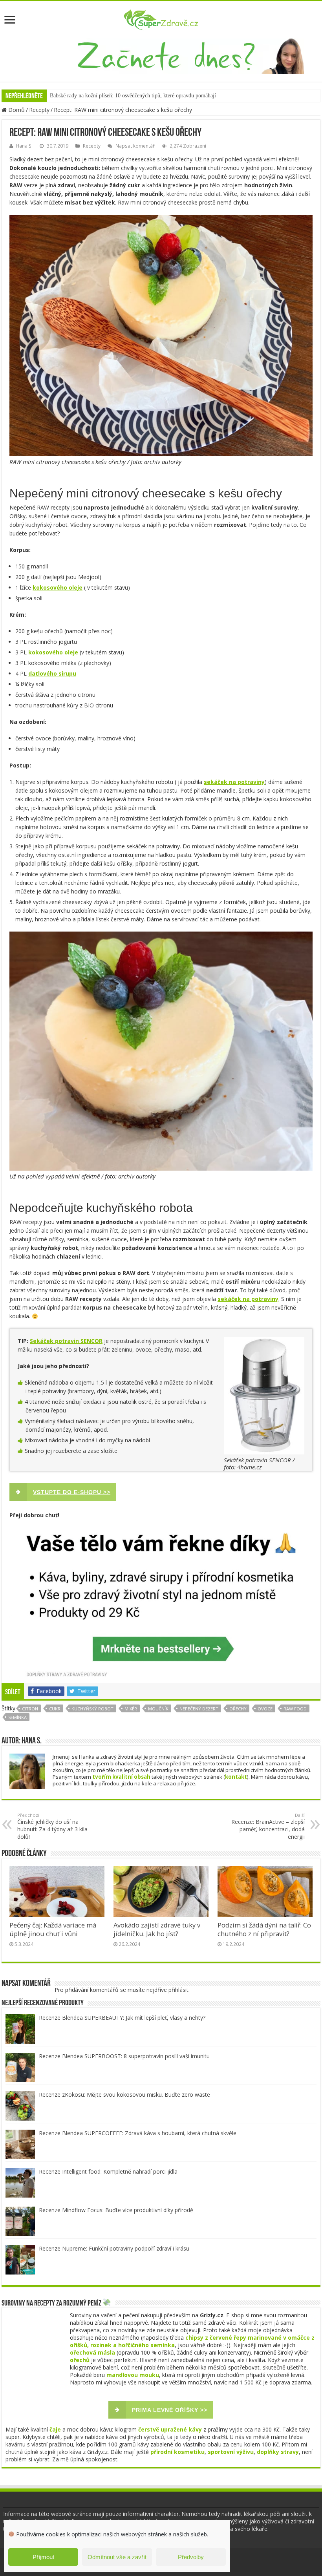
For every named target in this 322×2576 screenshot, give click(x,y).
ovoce (265, 1709)
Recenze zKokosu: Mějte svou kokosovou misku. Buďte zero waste (124, 2095)
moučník (158, 1709)
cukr (55, 1709)
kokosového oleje (58, 587)
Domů (16, 110)
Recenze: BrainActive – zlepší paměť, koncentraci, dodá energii (268, 1826)
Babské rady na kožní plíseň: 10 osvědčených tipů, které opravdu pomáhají (133, 96)
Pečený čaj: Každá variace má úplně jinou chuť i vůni (53, 1929)
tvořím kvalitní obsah (121, 1777)
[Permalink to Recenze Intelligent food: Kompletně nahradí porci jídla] (20, 2182)
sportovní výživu (231, 2452)
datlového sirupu (52, 673)
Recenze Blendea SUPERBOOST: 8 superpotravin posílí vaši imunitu (124, 2056)
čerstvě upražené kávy (170, 2429)
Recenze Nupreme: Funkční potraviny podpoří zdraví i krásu (114, 2248)
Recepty (39, 110)
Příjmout (43, 2557)
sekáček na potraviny (234, 782)
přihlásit (178, 1990)
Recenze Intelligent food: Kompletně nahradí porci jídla (108, 2171)
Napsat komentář (135, 146)
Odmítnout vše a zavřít (117, 2557)
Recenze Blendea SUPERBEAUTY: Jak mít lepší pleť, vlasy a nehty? (122, 2018)
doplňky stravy (278, 2452)
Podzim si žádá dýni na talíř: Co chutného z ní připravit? (264, 1929)
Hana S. (24, 146)
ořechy (238, 1709)
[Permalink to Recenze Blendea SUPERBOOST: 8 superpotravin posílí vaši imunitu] (20, 2067)
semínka (17, 1717)
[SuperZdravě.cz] (161, 18)
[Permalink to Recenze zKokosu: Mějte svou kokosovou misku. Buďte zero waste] (20, 2105)
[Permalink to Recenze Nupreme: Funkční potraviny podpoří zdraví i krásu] (20, 2259)
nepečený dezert (199, 1709)
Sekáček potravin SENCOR (66, 1341)
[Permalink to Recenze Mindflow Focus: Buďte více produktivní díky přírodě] (20, 2221)
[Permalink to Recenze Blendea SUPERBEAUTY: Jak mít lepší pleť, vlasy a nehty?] (20, 2028)
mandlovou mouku (133, 2375)
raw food (295, 1709)
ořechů (80, 2360)
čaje (55, 2429)
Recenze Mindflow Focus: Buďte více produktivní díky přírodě (116, 2210)
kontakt (236, 1777)
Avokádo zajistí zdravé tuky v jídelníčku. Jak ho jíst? (157, 1929)
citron (30, 1709)
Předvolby (191, 2557)
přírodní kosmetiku (177, 2452)
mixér (131, 1709)
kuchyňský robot (92, 1709)
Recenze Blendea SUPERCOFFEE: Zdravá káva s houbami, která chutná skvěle (138, 2133)
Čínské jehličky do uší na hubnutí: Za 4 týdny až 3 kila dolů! (52, 1826)
